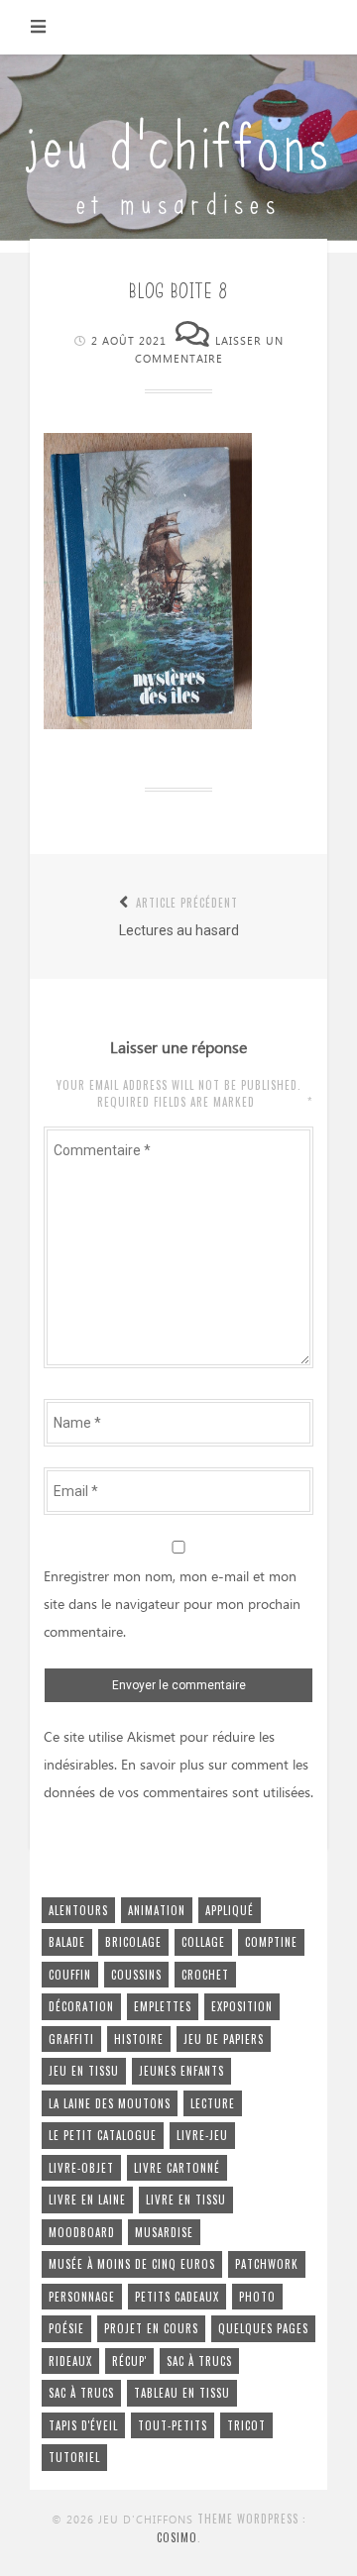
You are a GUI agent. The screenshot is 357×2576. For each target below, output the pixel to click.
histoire (139, 2039)
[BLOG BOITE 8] (148, 724)
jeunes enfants (181, 2071)
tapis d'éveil (83, 2425)
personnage (82, 2297)
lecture (213, 2103)
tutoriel (74, 2457)
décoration (81, 2006)
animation (157, 1910)
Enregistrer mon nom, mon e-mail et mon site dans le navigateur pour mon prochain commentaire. (172, 1605)
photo (257, 2297)
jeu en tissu (84, 2071)
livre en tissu (186, 2200)
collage (203, 1942)
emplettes (163, 2006)
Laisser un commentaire (209, 351)
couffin (70, 1975)
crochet (205, 1975)
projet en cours (151, 2328)
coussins (136, 1975)
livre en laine (87, 2200)
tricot (246, 2425)
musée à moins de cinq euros (132, 2264)
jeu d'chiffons (178, 141)
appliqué (230, 1910)
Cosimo (177, 2537)
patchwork (267, 2264)
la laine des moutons (110, 2103)
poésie (66, 2328)
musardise (164, 2232)
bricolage (133, 1942)
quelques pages (263, 2328)
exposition (242, 2006)
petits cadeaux (177, 2297)
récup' (129, 2361)
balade (67, 1942)
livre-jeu (202, 2135)
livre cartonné (177, 2168)
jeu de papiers (224, 2039)
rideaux (70, 2361)
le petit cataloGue (103, 2135)
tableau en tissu (182, 2393)
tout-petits (173, 2425)
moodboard (82, 2232)
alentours (78, 1910)
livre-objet (81, 2168)
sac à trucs (199, 2361)
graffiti (71, 2039)
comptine (271, 1942)
